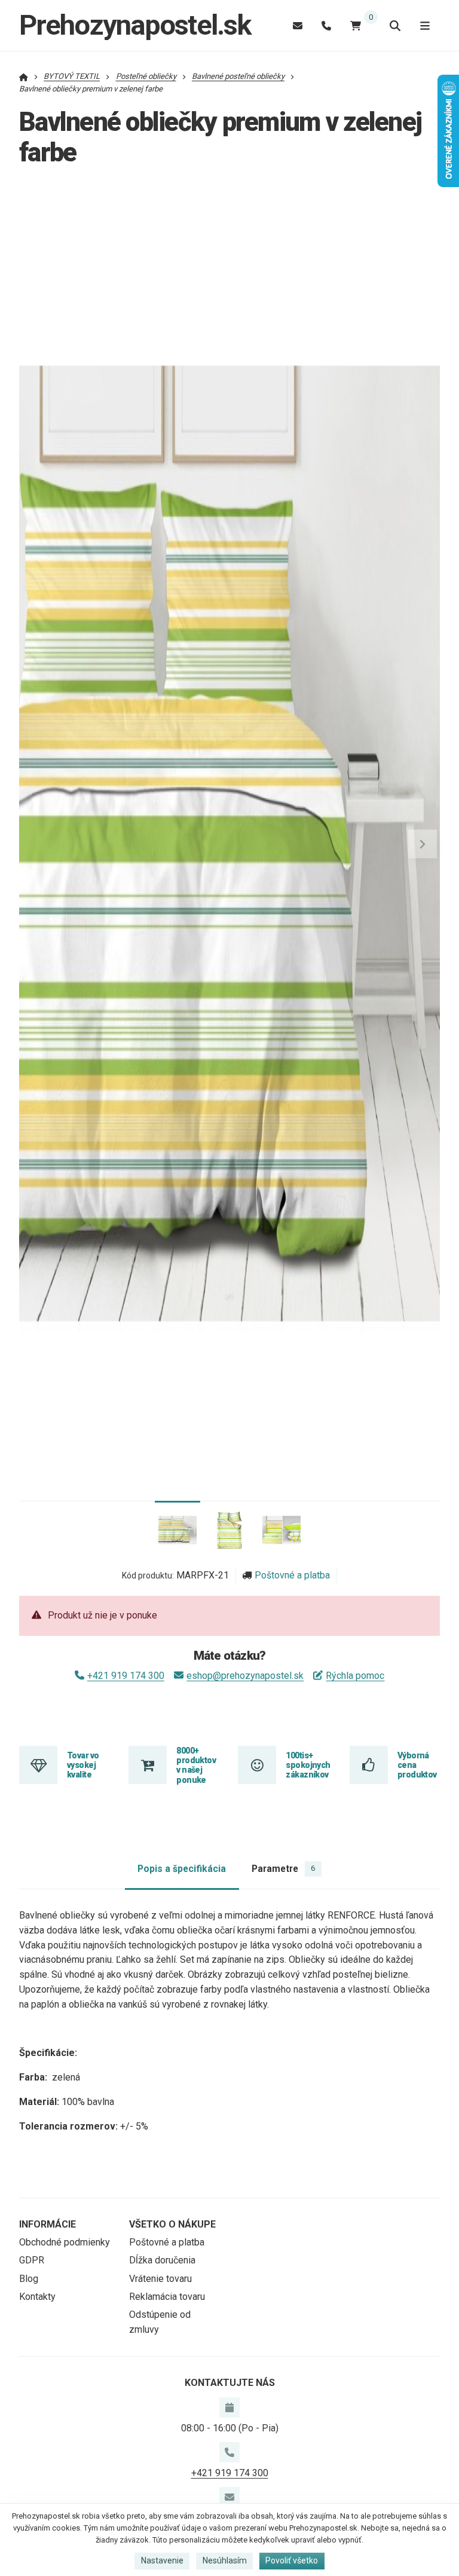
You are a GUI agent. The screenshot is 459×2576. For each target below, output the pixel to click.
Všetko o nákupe (172, 2224)
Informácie (48, 2224)
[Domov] (24, 76)
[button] (423, 844)
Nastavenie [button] (162, 2560)
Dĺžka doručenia (162, 2260)
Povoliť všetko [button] (292, 2560)
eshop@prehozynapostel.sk (245, 1676)
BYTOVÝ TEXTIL (72, 76)
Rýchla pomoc (355, 1676)
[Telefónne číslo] (326, 25)
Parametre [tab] (283, 1869)
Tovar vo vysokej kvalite (83, 1765)
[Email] (298, 25)
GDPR (32, 2260)
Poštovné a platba (292, 1575)
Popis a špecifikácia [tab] (182, 1869)
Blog (29, 2279)
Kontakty (37, 2297)
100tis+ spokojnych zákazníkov (308, 1765)
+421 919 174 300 (126, 1676)
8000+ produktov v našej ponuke (196, 1765)
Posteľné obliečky (146, 76)
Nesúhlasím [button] (225, 2560)
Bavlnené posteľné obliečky (238, 76)
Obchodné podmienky (65, 2242)
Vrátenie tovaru (160, 2279)
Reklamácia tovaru (167, 2297)
